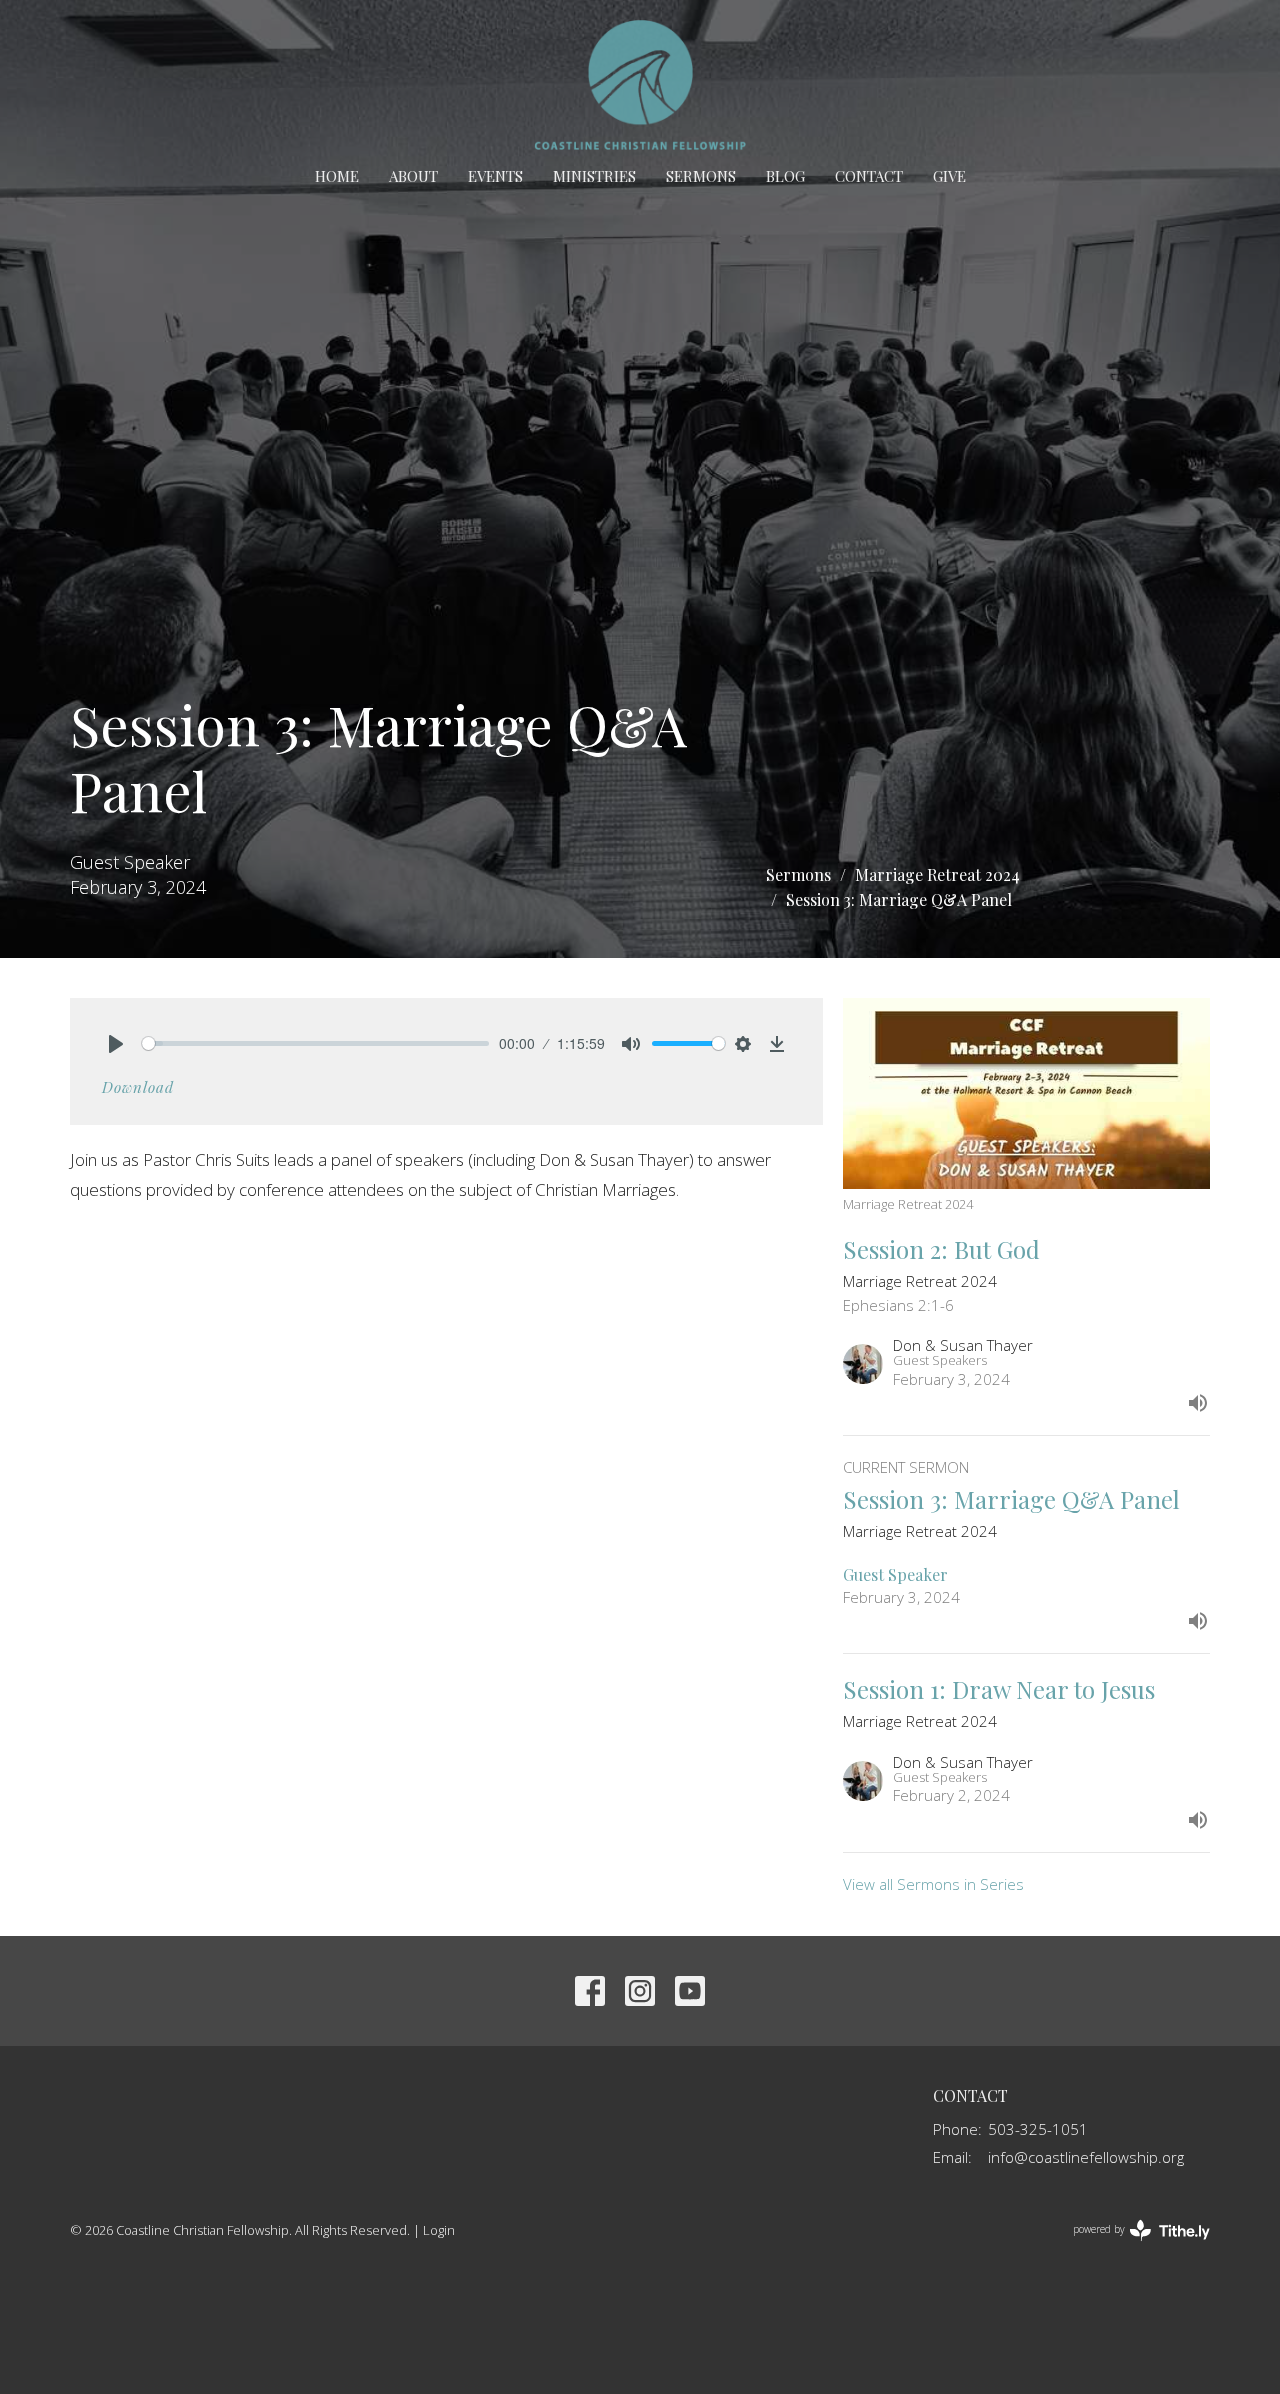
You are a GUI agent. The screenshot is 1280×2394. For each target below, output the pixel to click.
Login (439, 2230)
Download (138, 1087)
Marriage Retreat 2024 (937, 874)
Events (495, 176)
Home (337, 176)
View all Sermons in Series (933, 1884)
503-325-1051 (1038, 2129)
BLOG (785, 176)
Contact (869, 176)
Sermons (701, 176)
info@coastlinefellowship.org (1086, 2157)
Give (949, 176)
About (413, 176)
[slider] (315, 1043)
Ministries (594, 176)
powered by (1130, 2246)
